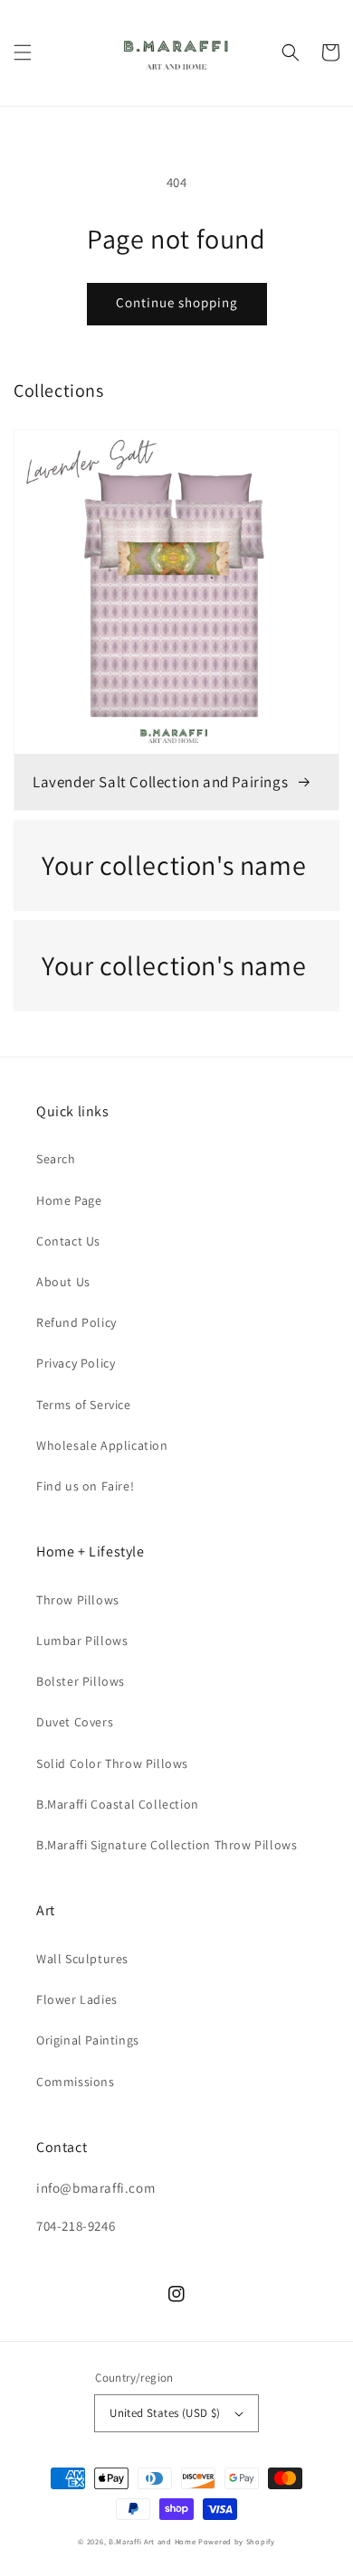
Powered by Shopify (237, 2541)
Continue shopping (177, 302)
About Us (63, 1282)
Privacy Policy (76, 1363)
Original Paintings (88, 2040)
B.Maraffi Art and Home (152, 2541)
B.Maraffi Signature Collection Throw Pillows (167, 1845)
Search (56, 1159)
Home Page (69, 1200)
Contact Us (68, 1241)
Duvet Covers (75, 1722)
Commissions (76, 2082)
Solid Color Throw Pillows (112, 1763)
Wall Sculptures (82, 1959)
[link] (176, 865)
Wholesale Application (102, 1445)
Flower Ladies (77, 1999)
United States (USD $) (165, 2413)
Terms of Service (84, 1405)
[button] (23, 52)
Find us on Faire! (85, 1486)
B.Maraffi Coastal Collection (118, 1804)
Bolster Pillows (81, 1681)
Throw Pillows (78, 1600)
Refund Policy (76, 1322)
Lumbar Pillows (82, 1641)
